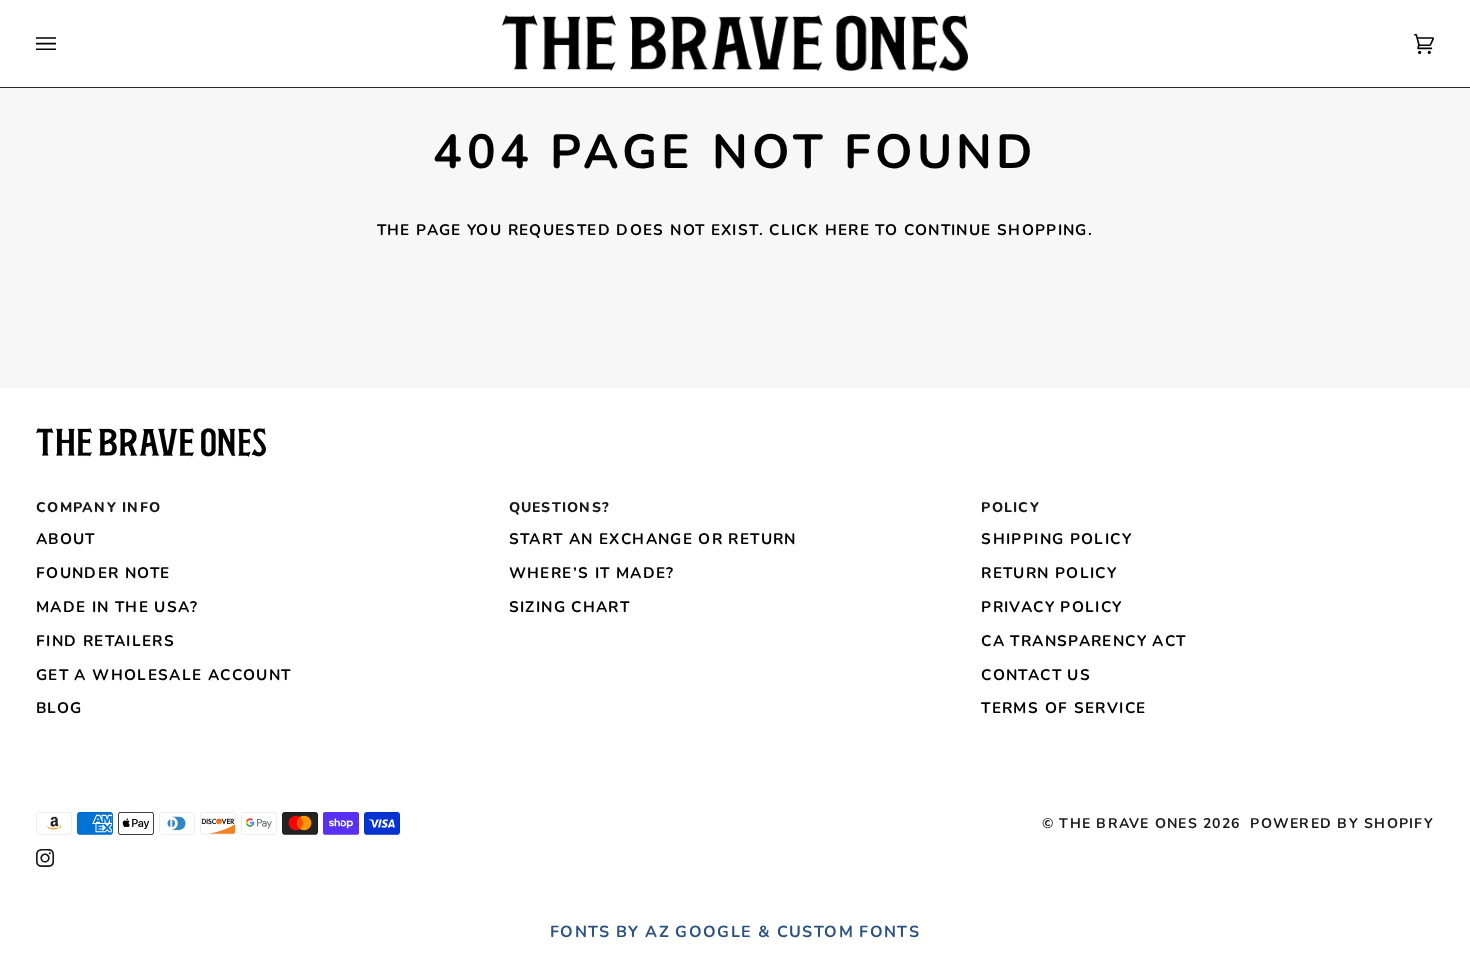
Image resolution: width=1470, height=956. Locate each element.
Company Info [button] (98, 507)
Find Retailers (105, 641)
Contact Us (1036, 675)
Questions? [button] (560, 507)
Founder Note (103, 573)
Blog (59, 708)
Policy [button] (1010, 507)
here (848, 230)
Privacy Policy (1051, 607)
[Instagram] (45, 858)
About (66, 539)
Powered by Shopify (1342, 823)
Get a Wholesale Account (164, 675)
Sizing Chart (569, 607)
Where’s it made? (592, 573)
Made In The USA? (117, 607)
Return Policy (1049, 573)
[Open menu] (66, 43)
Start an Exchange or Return (653, 539)
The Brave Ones (1128, 823)
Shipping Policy (1056, 539)
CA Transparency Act (1083, 641)
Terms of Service (1063, 708)
